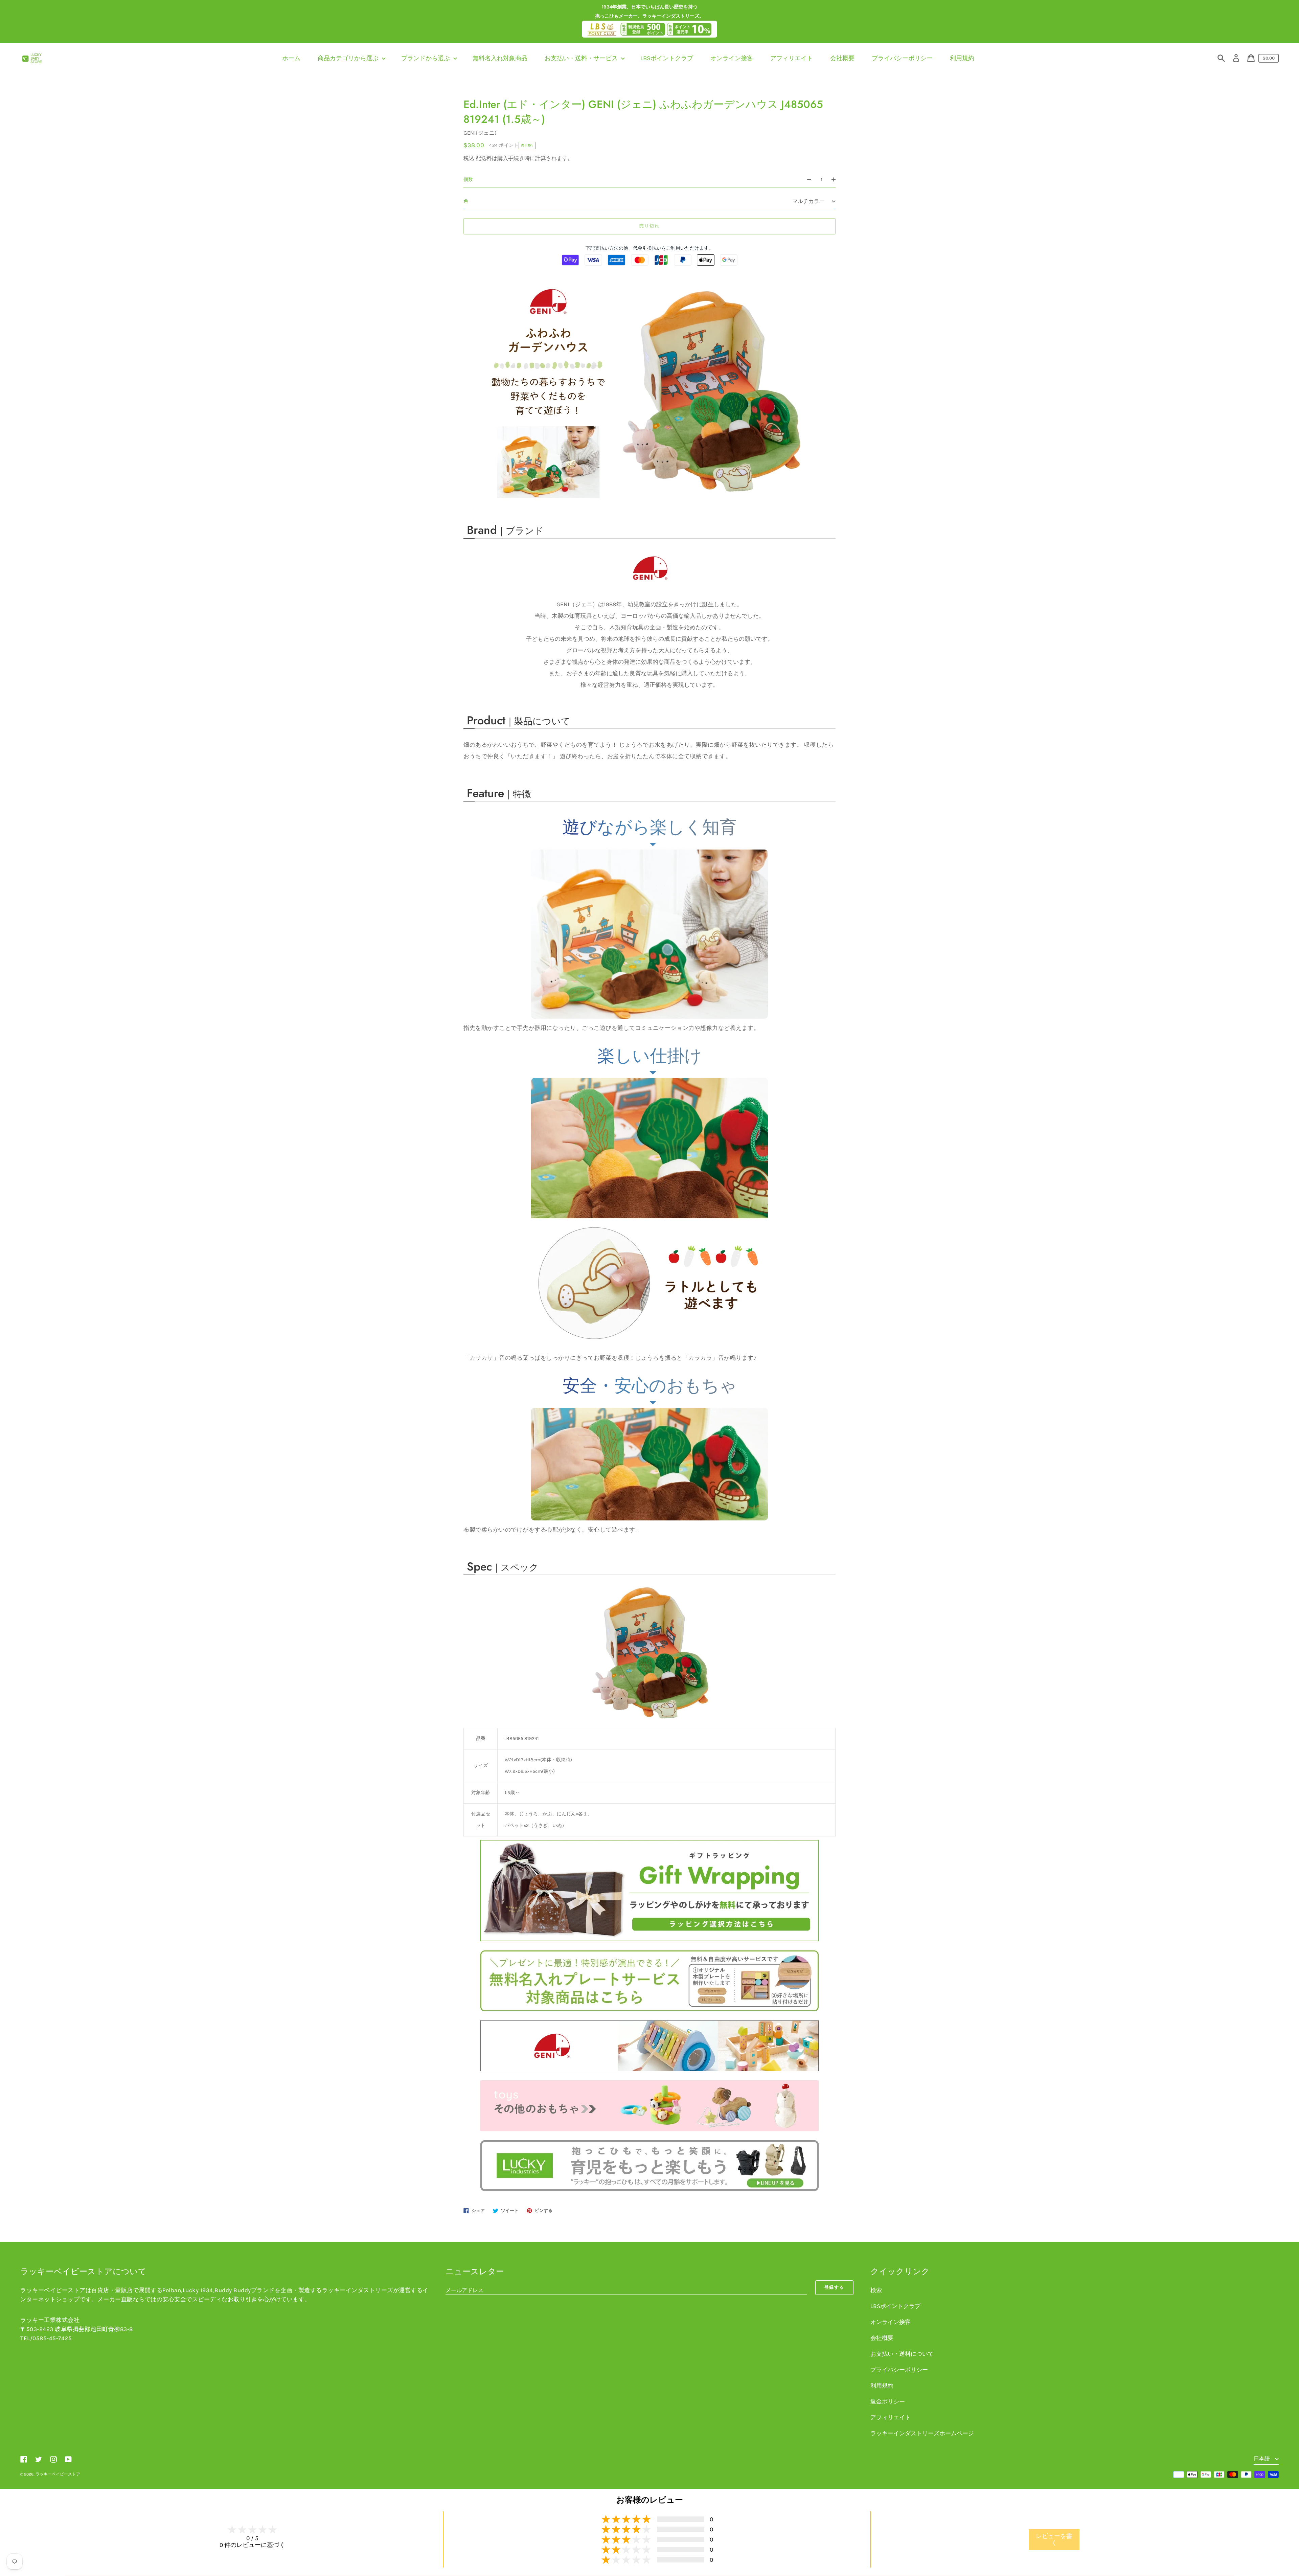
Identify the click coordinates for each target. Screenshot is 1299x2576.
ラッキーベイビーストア (58, 2474)
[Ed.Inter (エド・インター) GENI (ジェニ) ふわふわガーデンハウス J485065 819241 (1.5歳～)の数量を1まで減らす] (806, 180)
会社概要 (882, 2338)
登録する (835, 2287)
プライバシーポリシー (899, 2370)
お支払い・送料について (902, 2354)
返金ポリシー (888, 2401)
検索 (876, 2290)
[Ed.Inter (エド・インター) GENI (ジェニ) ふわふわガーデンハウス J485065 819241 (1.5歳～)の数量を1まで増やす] (837, 180)
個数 (468, 179)
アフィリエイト (891, 2417)
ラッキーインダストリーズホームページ (922, 2433)
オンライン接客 (891, 2322)
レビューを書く (1054, 2539)
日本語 (1262, 2458)
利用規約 (882, 2386)
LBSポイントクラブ (895, 2306)
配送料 (484, 158)
